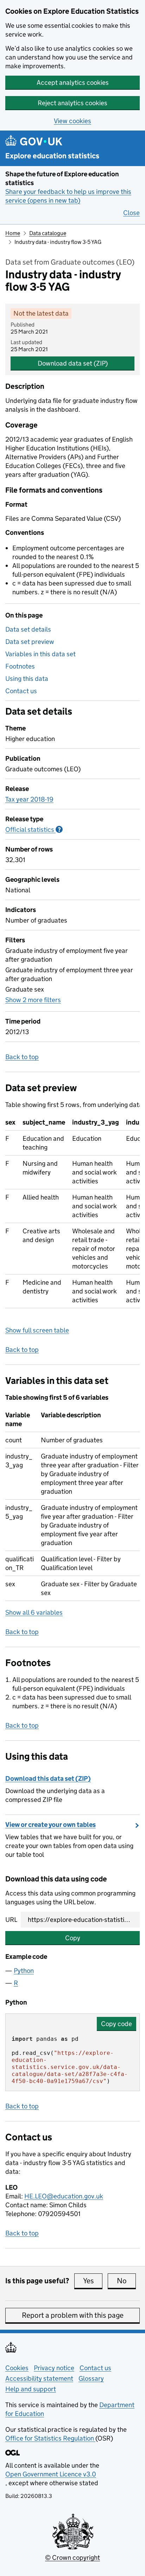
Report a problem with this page (73, 2315)
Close (131, 213)
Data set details (28, 629)
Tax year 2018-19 (29, 799)
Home (13, 233)
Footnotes (20, 666)
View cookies (72, 121)
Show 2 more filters (33, 1000)
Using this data (27, 679)
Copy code (116, 2024)
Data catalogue (48, 233)
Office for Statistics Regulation (50, 2438)
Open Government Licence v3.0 (51, 2474)
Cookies (17, 2368)
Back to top (22, 1057)
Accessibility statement (39, 2378)
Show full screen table (37, 1330)
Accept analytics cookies (73, 83)
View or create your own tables (51, 1825)
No (126, 2281)
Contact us (21, 691)
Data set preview (30, 642)
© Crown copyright (72, 2558)
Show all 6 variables (34, 1612)
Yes (93, 2281)
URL (11, 1920)
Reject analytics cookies (72, 103)
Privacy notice (54, 2368)
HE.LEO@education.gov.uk (64, 2196)
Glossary (91, 2378)
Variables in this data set (40, 654)
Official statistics (34, 830)
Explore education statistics (52, 156)
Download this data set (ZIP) (48, 1778)
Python (24, 1971)
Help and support (31, 2389)
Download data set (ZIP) (73, 363)
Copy (73, 1938)
